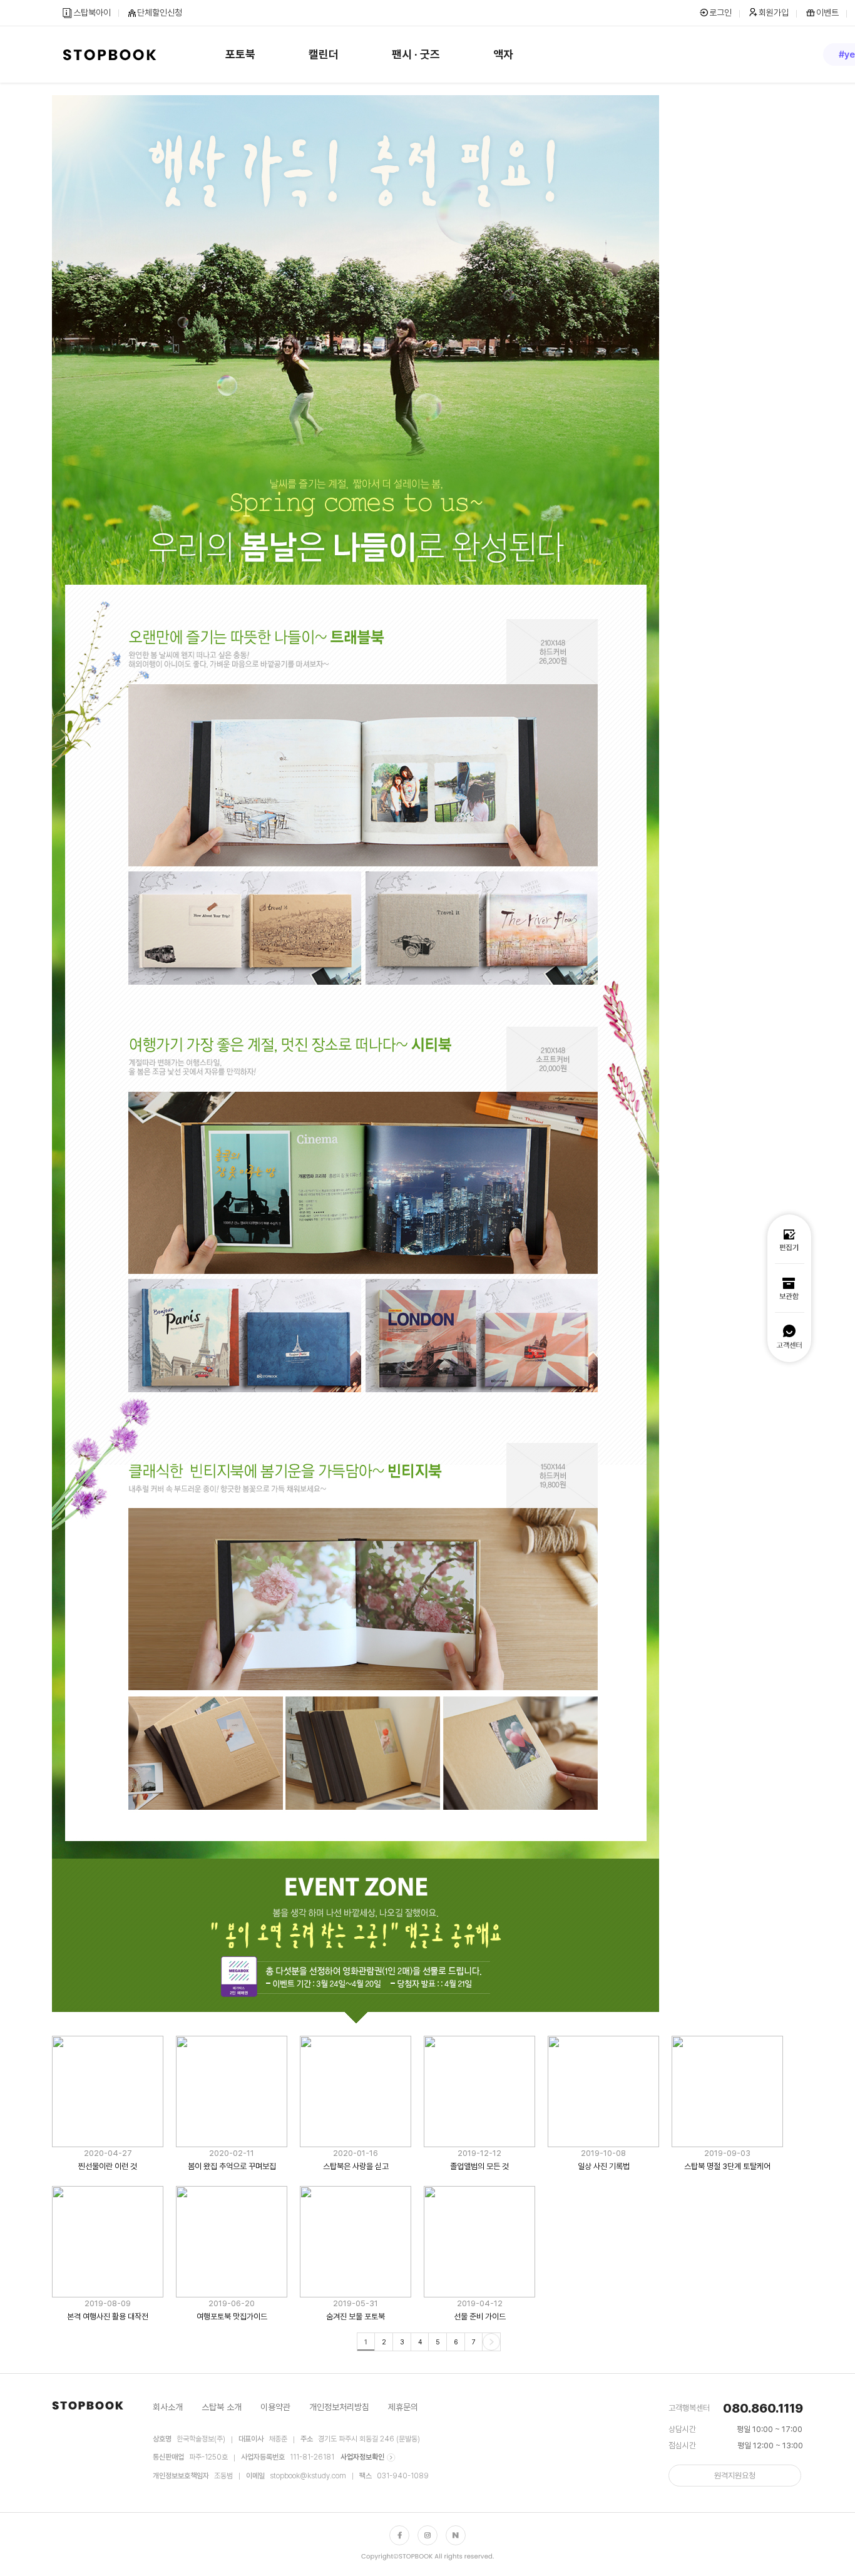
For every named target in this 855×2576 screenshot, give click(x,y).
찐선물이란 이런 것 (108, 2166)
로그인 (720, 13)
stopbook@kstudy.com (308, 2476)
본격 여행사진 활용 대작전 (108, 2317)
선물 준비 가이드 (480, 2317)
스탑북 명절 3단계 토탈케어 (727, 2166)
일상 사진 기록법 (604, 2166)
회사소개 (168, 2407)
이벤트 (827, 13)
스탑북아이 (92, 13)
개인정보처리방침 (339, 2407)
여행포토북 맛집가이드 (232, 2317)
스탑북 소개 (222, 2407)
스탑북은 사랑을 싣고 (356, 2166)
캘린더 (324, 54)
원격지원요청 (735, 2476)
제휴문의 (403, 2407)
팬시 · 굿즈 (416, 54)
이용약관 (275, 2407)
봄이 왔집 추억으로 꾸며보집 (232, 2166)
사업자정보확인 (362, 2457)
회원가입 (774, 13)
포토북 (240, 54)
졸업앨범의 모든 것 (479, 2166)
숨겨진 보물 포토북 (356, 2317)
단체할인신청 (160, 13)
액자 (503, 54)
